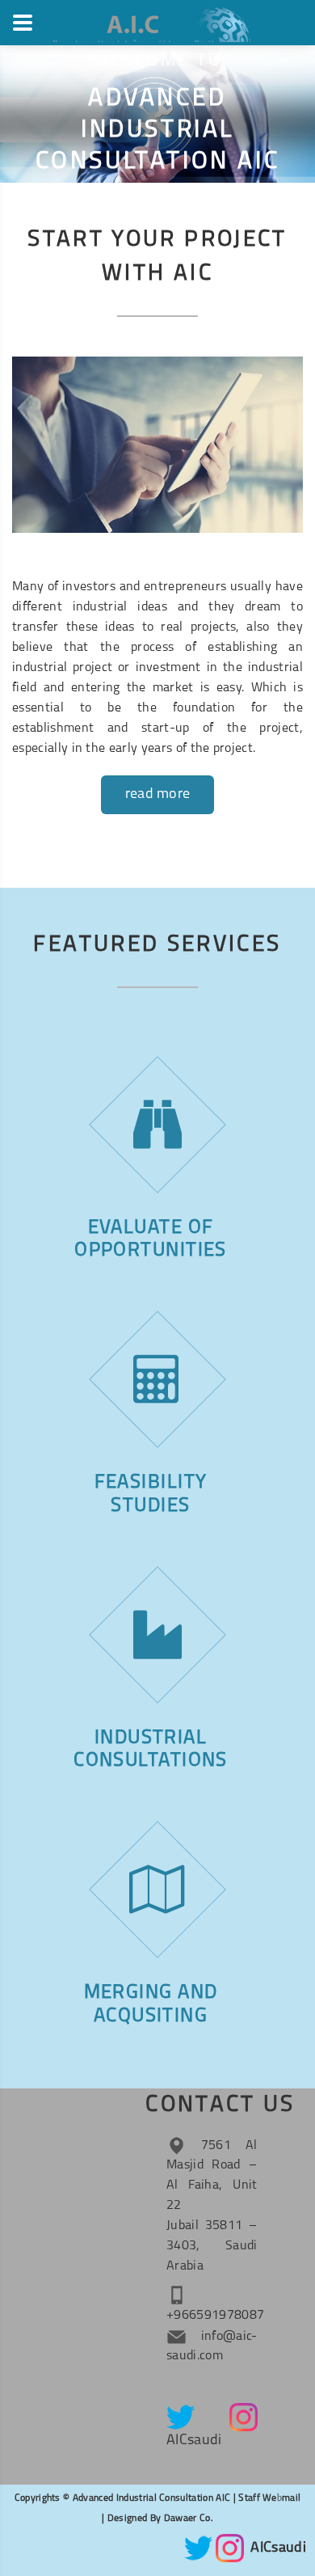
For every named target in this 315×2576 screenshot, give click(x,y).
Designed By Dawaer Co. (160, 2519)
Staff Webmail (268, 2498)
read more (158, 795)
